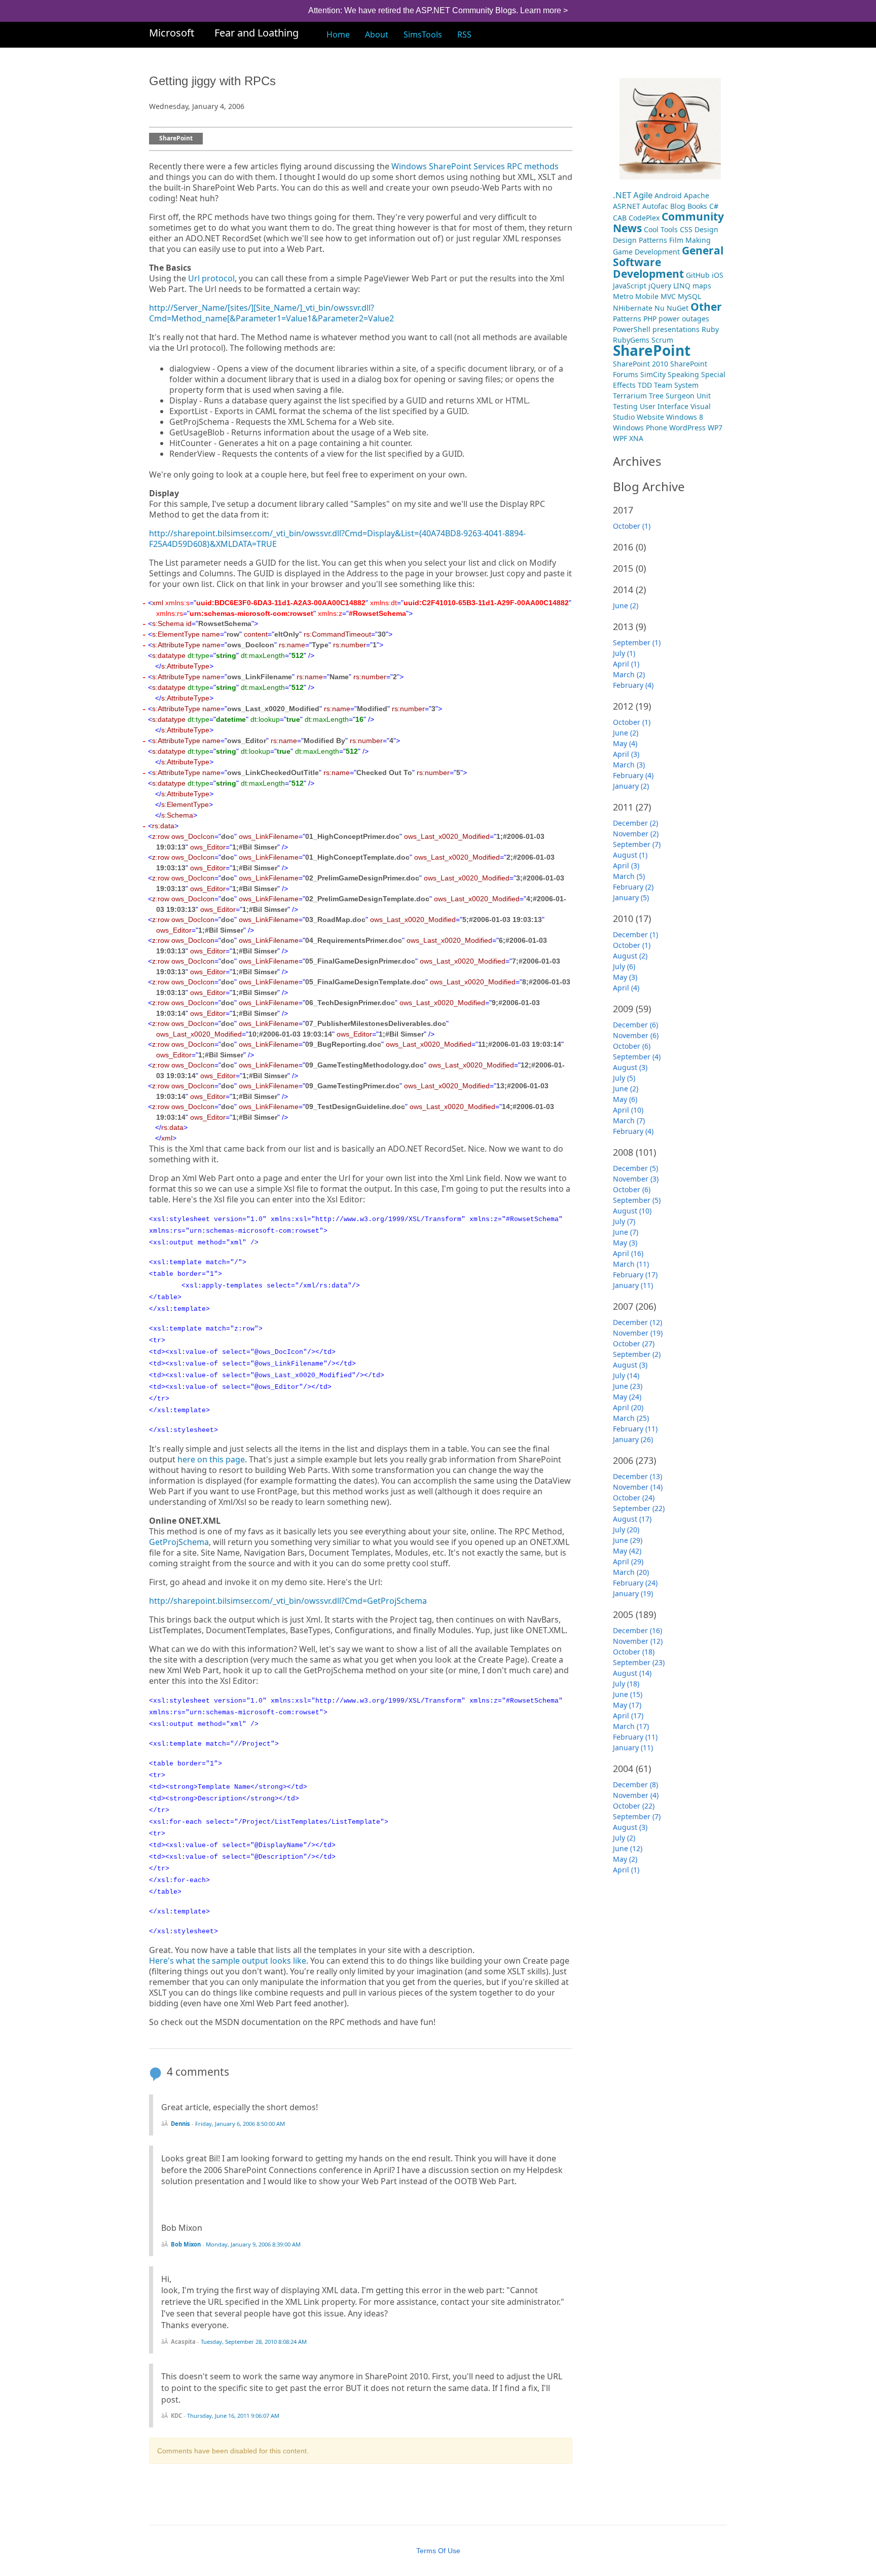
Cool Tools (661, 229)
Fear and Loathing (257, 33)
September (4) (637, 1057)
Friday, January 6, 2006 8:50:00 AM (240, 2124)
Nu (660, 308)
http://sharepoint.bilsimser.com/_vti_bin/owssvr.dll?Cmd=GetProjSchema (288, 1601)
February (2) (633, 887)
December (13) (637, 1476)
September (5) (637, 1200)
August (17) (632, 1519)
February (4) (633, 685)
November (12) (638, 1641)
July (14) (626, 1375)
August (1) (630, 855)
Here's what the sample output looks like (228, 1961)
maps (702, 286)
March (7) (629, 1120)
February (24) (635, 1583)
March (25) (631, 1418)
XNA (636, 438)
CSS (686, 229)
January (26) (633, 1439)
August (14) (632, 1673)
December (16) (637, 1630)
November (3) (636, 1179)
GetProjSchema (179, 1542)
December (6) (635, 1025)
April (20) (628, 1407)
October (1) (632, 526)
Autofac (655, 206)
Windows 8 (685, 417)
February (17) (635, 1275)
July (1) (624, 653)
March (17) (631, 1726)
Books (697, 206)
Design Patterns (640, 240)
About (377, 34)
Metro (623, 296)
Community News (668, 222)
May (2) (625, 1859)
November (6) (636, 1035)
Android (668, 195)
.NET (622, 195)
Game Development (646, 252)
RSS (464, 34)
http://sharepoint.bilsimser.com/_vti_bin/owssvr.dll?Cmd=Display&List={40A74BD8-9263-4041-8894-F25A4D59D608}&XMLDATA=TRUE (337, 539)
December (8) (635, 1784)
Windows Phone (640, 428)
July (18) (626, 1684)
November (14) (638, 1487)
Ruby (710, 329)
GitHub (698, 275)
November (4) (636, 1795)
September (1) (637, 642)
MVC (668, 296)
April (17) (628, 1716)
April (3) (626, 754)
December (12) (637, 1322)
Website (650, 417)
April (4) (626, 988)
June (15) (628, 1694)
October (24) (634, 1498)
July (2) (624, 1838)
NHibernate (633, 308)
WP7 (715, 428)
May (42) (627, 1551)
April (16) (628, 1253)
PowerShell (632, 329)
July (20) (626, 1530)
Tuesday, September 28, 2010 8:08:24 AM (254, 2342)
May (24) (627, 1397)
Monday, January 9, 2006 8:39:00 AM (253, 2244)
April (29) (628, 1561)
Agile (643, 195)
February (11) (635, 1429)
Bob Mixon (186, 2244)
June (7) (626, 1232)
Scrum (662, 340)
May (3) (625, 977)
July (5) (624, 1078)
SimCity (653, 374)
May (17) (627, 1705)
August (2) (630, 956)
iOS (718, 275)
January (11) (633, 1285)
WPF (620, 438)
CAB (620, 218)
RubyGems (631, 340)
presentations (676, 329)
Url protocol (211, 279)
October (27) (634, 1344)
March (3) (629, 765)
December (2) (635, 823)
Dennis (180, 2124)
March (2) (629, 674)
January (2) (631, 786)
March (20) (631, 1572)
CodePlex (644, 218)
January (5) (631, 897)
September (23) (639, 1662)
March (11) (631, 1264)
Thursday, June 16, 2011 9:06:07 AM (233, 2416)
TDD (645, 385)
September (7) (637, 844)
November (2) (636, 834)
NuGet (678, 308)
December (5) (635, 1168)
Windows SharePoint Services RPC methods (475, 167)
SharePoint (176, 139)
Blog (678, 206)
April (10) (628, 1110)
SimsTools (423, 34)
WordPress (687, 428)
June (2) (626, 605)
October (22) (634, 1806)
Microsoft (172, 33)
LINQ (682, 286)
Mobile (647, 296)
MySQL (689, 296)
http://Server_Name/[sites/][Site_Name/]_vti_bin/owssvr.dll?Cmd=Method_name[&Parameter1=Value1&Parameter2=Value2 (271, 313)
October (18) (634, 1652)
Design (706, 229)
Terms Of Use (438, 2551)
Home (338, 34)
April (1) (626, 664)
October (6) (632, 1046)
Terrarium (630, 396)
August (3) (630, 1067)
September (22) (639, 1508)
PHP (650, 319)
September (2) (637, 1354)
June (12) (628, 1848)
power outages (684, 319)
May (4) (625, 743)
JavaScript (630, 286)
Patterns (627, 319)
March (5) (629, 876)
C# (714, 206)
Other (706, 307)
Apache (697, 195)
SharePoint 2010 (641, 364)
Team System (676, 385)
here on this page (211, 1460)
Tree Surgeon (672, 396)
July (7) (624, 1221)
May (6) (625, 1099)
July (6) (624, 966)
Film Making (690, 240)
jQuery (660, 286)
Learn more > (544, 10)
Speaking (683, 374)
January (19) (633, 1593)
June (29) (628, 1540)
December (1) (635, 934)
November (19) (638, 1333)
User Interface (664, 406)
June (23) (628, 1386)
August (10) (632, 1211)
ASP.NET (627, 206)
